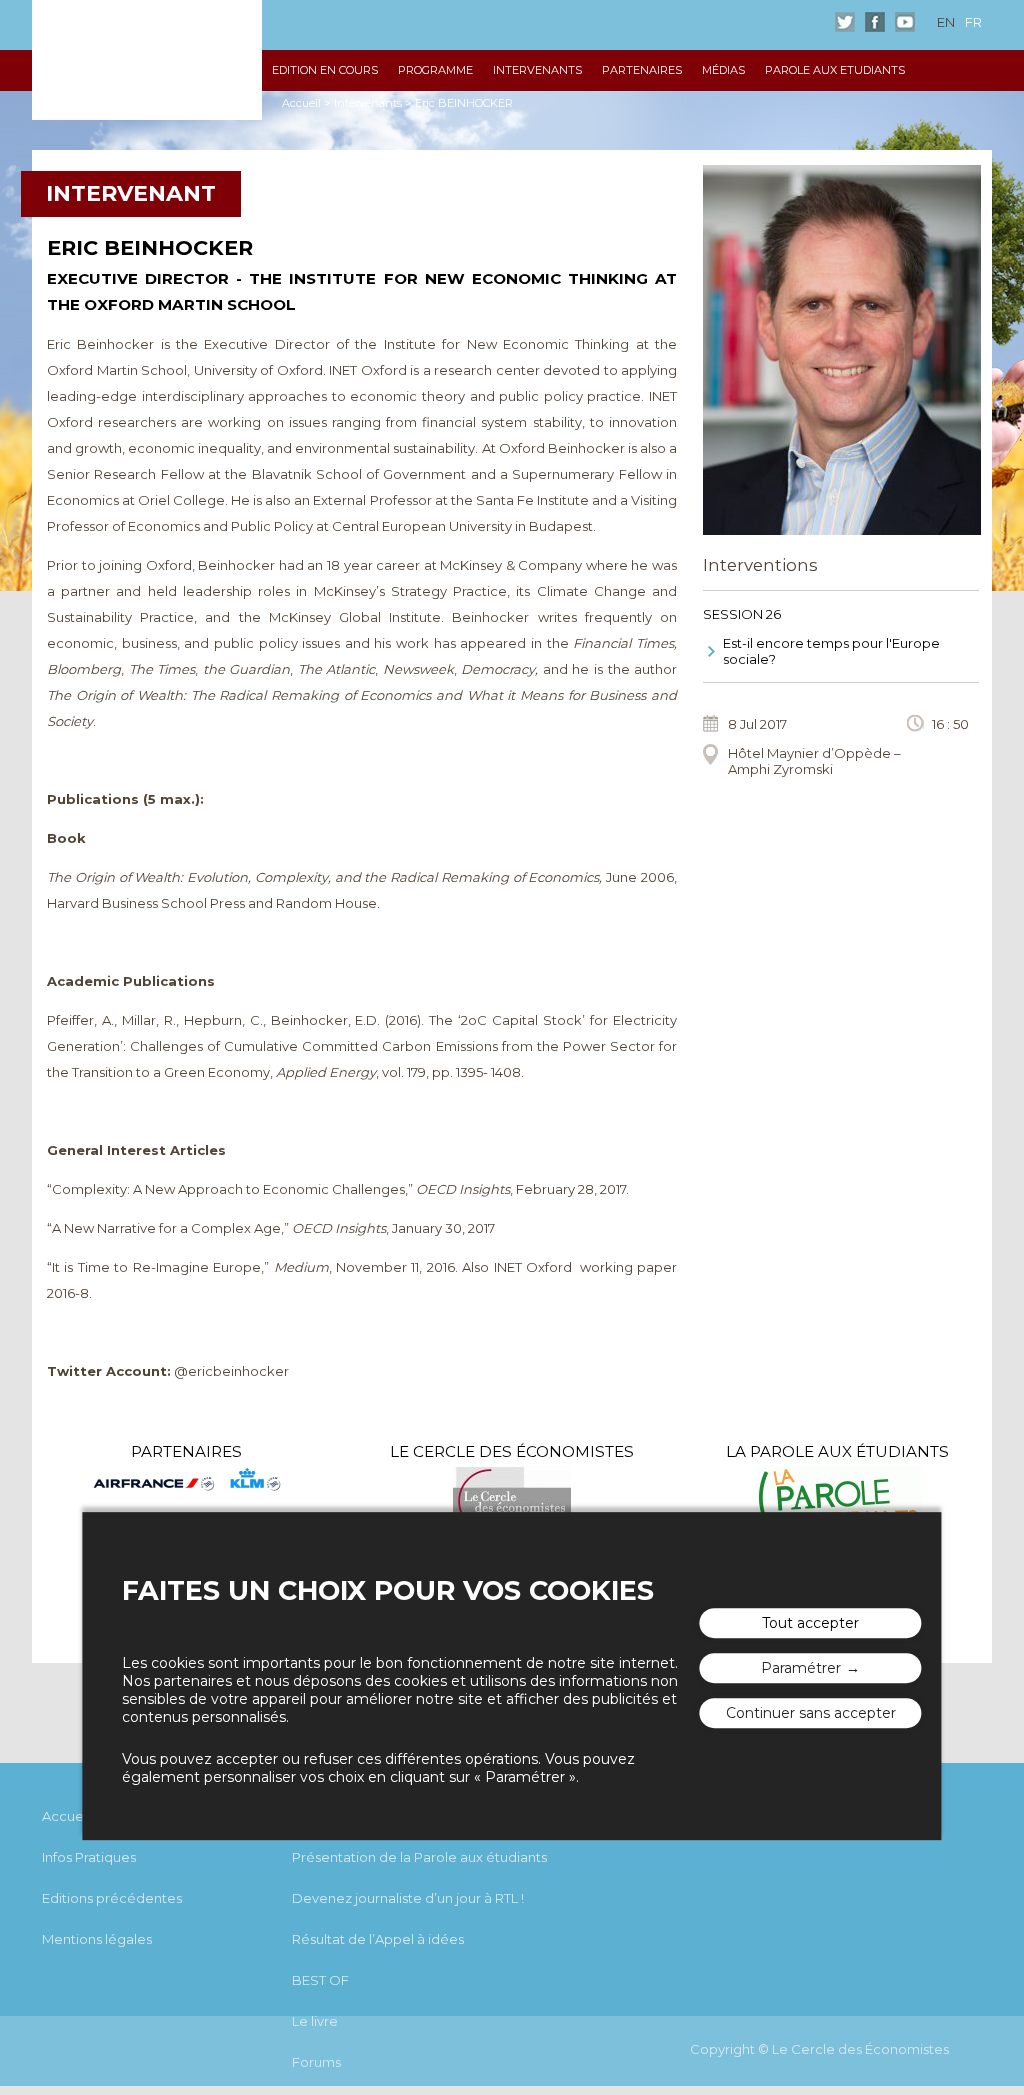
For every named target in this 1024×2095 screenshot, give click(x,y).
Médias (723, 70)
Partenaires (642, 70)
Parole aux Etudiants (835, 70)
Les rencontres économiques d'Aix (147, 60)
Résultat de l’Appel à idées (378, 1939)
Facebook (875, 22)
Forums (316, 2062)
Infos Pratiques (89, 1857)
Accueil (301, 103)
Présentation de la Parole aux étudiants (419, 1857)
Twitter (845, 22)
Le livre (315, 2021)
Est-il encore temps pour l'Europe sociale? (831, 651)
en (946, 22)
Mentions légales (97, 1939)
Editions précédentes (112, 1898)
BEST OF (320, 1980)
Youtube (905, 22)
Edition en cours (325, 70)
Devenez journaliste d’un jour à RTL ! (408, 1898)
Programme (435, 70)
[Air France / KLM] (186, 1480)
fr (973, 22)
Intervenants (537, 70)
